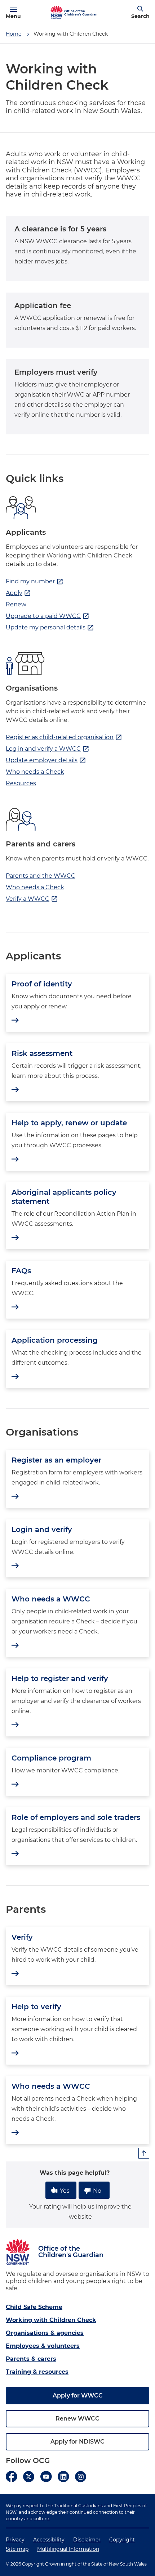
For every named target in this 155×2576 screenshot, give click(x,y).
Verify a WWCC (32, 899)
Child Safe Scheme (34, 2307)
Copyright (122, 2540)
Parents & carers (31, 2359)
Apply (18, 593)
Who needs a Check (35, 772)
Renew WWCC (77, 2419)
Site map (17, 2549)
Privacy (15, 2540)
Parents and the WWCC (41, 876)
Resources (21, 783)
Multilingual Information (68, 2549)
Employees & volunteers (43, 2346)
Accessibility (49, 2540)
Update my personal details (50, 628)
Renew (16, 604)
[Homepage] (57, 13)
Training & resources (37, 2372)
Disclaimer (87, 2540)
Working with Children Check (51, 2320)
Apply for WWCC (78, 2396)
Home (14, 34)
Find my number (35, 582)
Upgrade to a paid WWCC (48, 616)
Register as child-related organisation (64, 737)
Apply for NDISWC (77, 2442)
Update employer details (46, 760)
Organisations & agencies (45, 2333)
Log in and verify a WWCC (48, 749)
